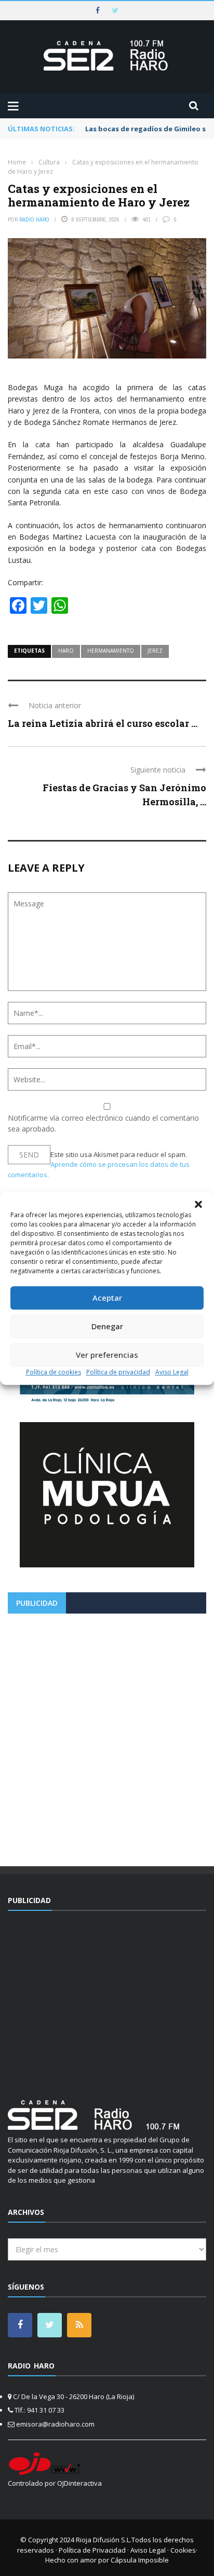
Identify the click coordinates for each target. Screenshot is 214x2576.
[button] (198, 1204)
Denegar (107, 1326)
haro (66, 651)
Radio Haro (34, 219)
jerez (155, 651)
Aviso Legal (172, 1372)
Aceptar (107, 1298)
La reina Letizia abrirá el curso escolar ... (103, 723)
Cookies (183, 2550)
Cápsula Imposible (140, 2560)
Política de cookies (53, 1372)
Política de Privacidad (92, 2550)
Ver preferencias (107, 1355)
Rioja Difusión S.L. (104, 2540)
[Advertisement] (107, 1736)
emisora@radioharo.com (55, 2424)
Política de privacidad (118, 1372)
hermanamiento (111, 651)
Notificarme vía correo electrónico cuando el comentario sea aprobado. (103, 1123)
